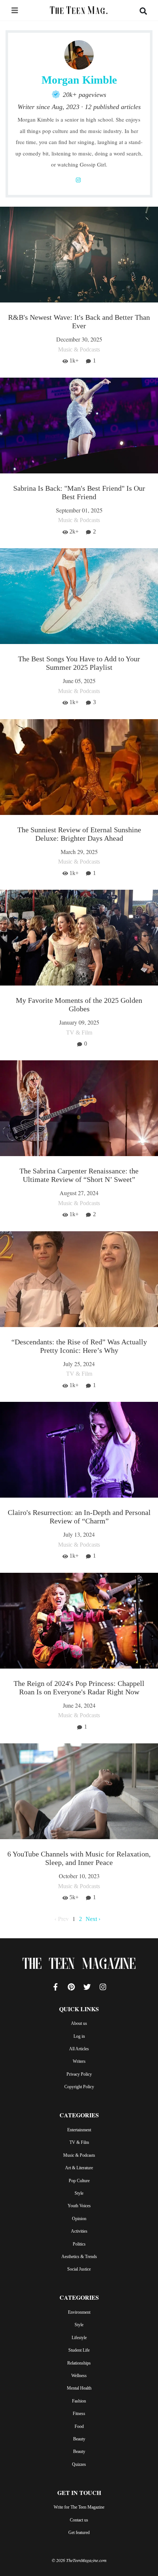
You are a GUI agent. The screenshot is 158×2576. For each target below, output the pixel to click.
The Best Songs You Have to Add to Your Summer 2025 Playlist (79, 663)
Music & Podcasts (79, 2155)
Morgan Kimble (79, 80)
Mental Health (79, 2388)
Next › (93, 1919)
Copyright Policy (79, 2087)
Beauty (79, 2439)
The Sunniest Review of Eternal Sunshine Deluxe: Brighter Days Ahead (79, 834)
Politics (79, 2244)
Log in (79, 2036)
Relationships (79, 2363)
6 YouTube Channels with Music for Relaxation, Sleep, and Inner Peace (79, 1858)
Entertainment (79, 2130)
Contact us (79, 2520)
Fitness (79, 2414)
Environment (79, 2312)
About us (79, 2023)
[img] (15, 10)
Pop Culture (79, 2181)
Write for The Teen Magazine (79, 2507)
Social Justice (79, 2269)
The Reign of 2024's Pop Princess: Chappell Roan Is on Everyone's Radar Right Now (79, 1688)
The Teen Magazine (79, 1965)
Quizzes (79, 2464)
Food (79, 2426)
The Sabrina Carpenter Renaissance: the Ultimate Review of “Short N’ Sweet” (79, 1175)
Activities (79, 2231)
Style (79, 2193)
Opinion (79, 2219)
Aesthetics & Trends (79, 2257)
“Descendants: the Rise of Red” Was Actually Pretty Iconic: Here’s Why (79, 1346)
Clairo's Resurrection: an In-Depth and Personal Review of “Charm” (79, 1517)
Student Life (79, 2350)
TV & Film (79, 2142)
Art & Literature (79, 2168)
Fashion (79, 2401)
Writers (79, 2061)
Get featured (79, 2533)
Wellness (79, 2376)
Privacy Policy (79, 2074)
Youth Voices (79, 2206)
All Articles (79, 2049)
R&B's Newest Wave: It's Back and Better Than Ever (79, 321)
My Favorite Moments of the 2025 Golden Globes (79, 1004)
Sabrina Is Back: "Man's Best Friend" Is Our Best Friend (79, 492)
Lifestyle (79, 2338)
